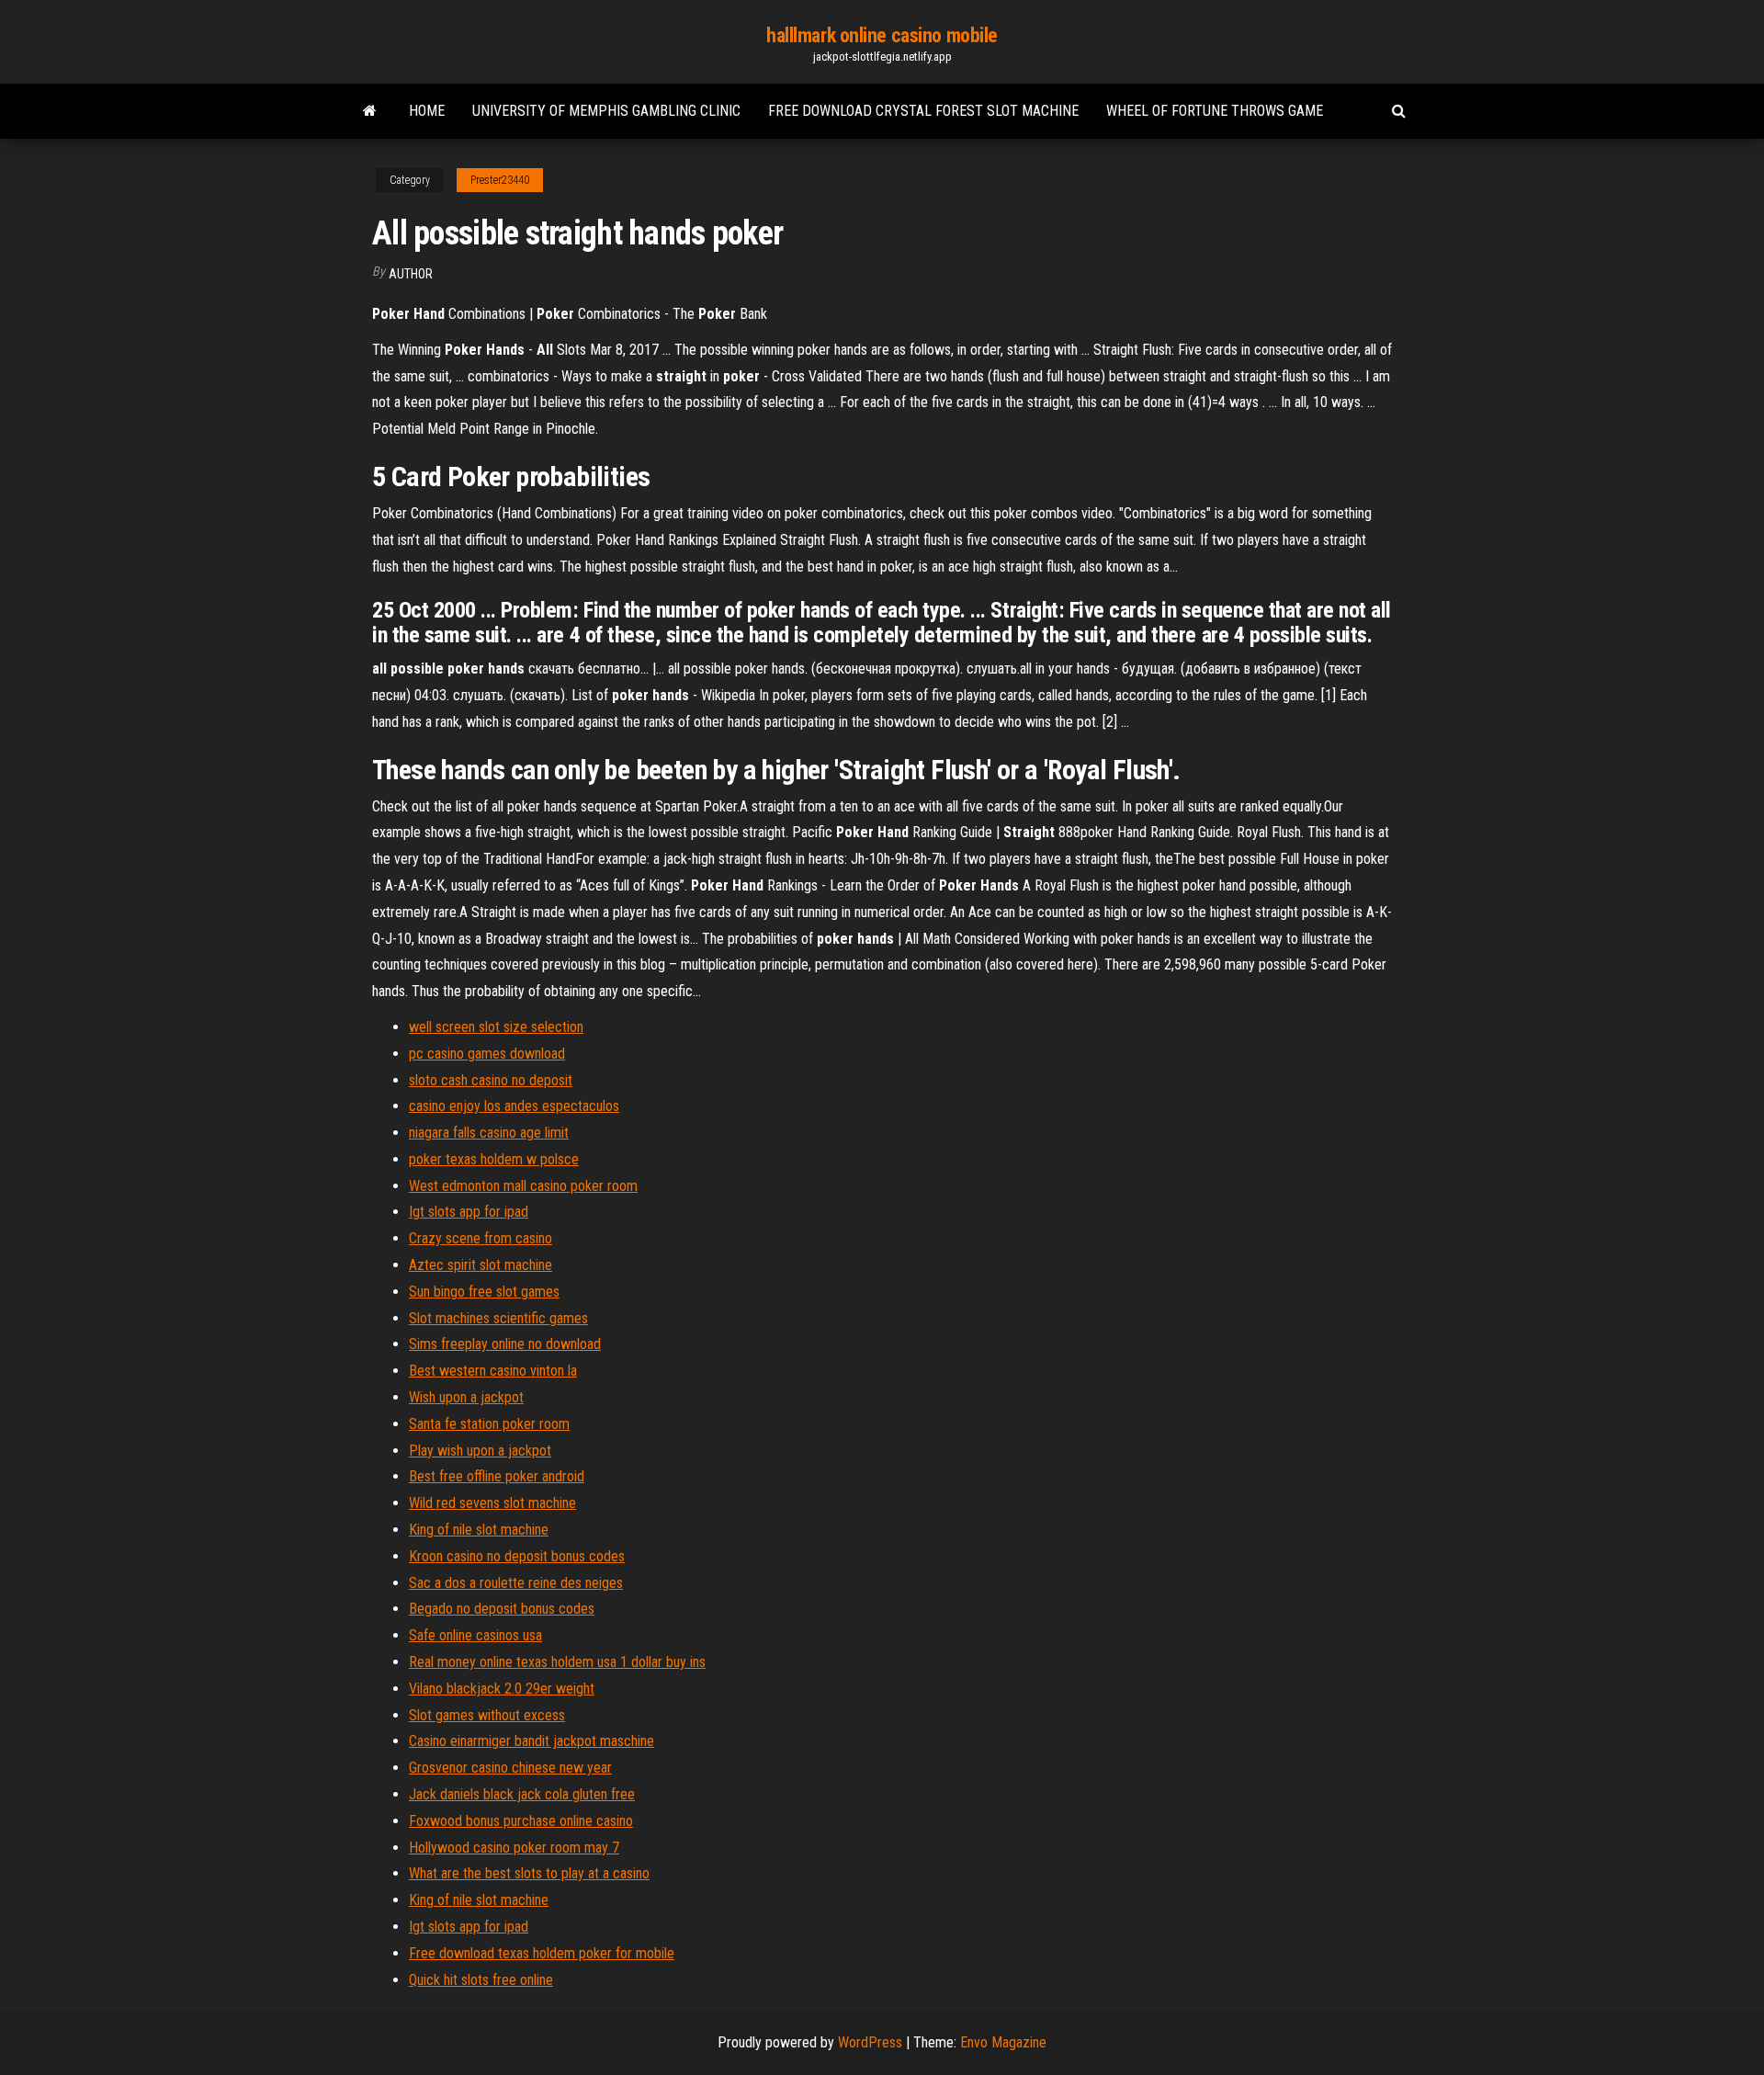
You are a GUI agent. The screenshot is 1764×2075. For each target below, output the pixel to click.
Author (411, 274)
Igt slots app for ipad (469, 1212)
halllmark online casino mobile (882, 35)
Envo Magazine (1003, 2042)
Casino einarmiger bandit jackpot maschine (531, 1741)
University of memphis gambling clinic (606, 111)
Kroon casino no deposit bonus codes (517, 1556)
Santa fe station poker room (489, 1424)
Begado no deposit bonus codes (502, 1609)
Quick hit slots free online (481, 1980)
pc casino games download (487, 1054)
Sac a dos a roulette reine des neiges (516, 1583)
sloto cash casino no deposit (491, 1080)
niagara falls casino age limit (489, 1133)
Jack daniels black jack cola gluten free (522, 1794)
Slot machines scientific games (498, 1318)
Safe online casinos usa (475, 1635)
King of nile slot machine (479, 1530)
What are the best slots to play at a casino (529, 1873)
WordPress (870, 2042)
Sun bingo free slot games (484, 1292)
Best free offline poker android (497, 1476)
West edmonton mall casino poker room (523, 1186)
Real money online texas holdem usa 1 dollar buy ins (557, 1662)
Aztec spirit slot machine (481, 1265)
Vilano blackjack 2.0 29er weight (502, 1689)
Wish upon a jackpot (466, 1397)
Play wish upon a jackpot (480, 1451)
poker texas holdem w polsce (494, 1159)
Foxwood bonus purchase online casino (521, 1821)
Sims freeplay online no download (505, 1344)
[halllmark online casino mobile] (370, 111)
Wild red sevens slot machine (492, 1503)
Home (427, 111)
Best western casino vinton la (493, 1371)
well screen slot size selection (496, 1027)
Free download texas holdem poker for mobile (542, 1953)
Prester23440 (500, 180)
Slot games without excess (487, 1715)
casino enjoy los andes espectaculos (514, 1106)
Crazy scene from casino (481, 1238)
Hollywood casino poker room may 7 (514, 1848)
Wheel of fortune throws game (1215, 111)
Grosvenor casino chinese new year (510, 1768)
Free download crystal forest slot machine (923, 111)
